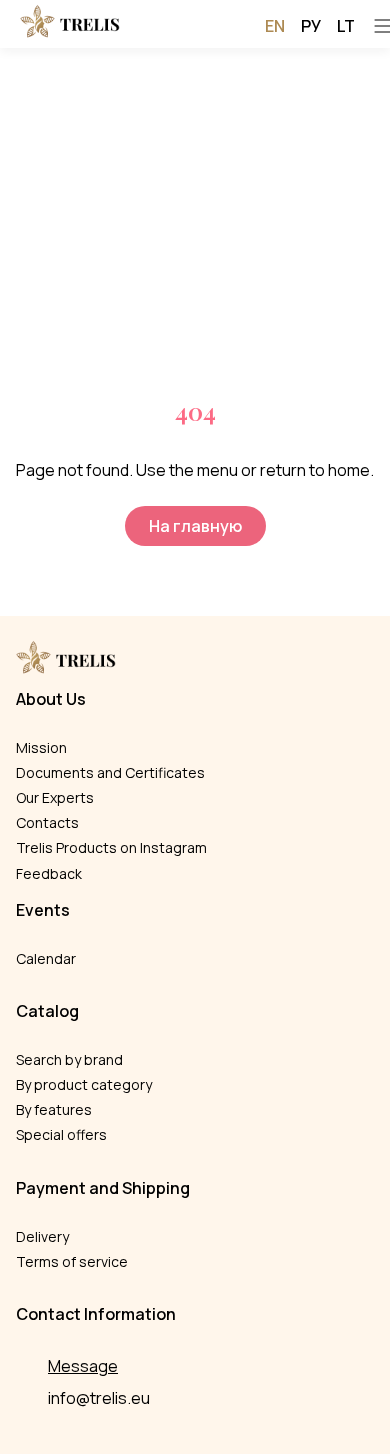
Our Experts (55, 797)
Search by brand (69, 1059)
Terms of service (72, 1261)
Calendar (46, 958)
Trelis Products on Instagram (111, 847)
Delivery (42, 1236)
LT (346, 26)
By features (54, 1109)
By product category (84, 1084)
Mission (41, 747)
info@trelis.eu (99, 1398)
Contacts (47, 822)
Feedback (49, 873)
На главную (195, 526)
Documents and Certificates (110, 772)
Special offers (61, 1134)
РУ (311, 26)
